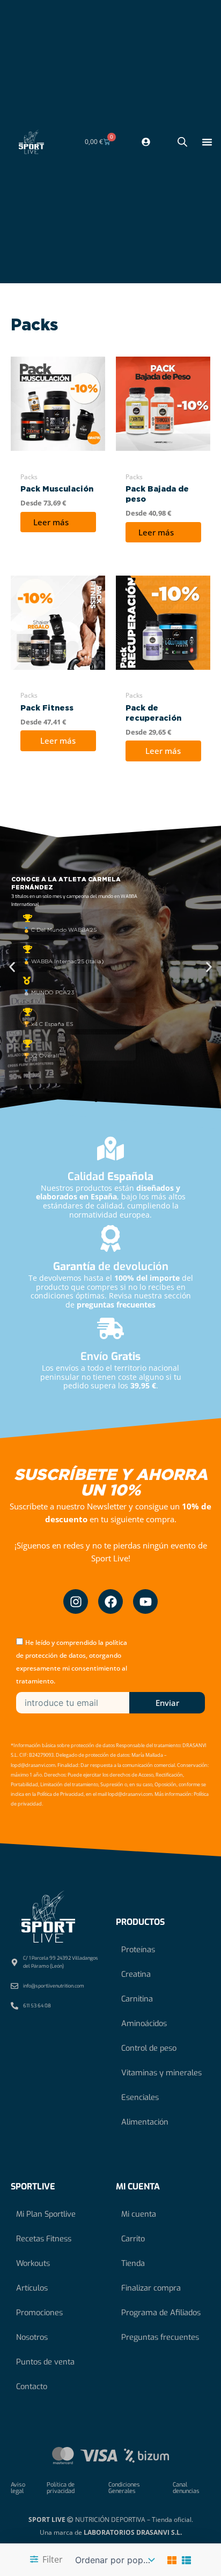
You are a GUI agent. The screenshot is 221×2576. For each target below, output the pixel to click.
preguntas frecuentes (116, 1305)
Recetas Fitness (44, 2239)
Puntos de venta (45, 2362)
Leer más (51, 522)
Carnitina (137, 1999)
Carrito (133, 2239)
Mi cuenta (139, 2214)
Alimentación (145, 2122)
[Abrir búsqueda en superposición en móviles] (182, 142)
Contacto (32, 2386)
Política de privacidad (61, 2488)
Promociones (39, 2313)
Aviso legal (18, 2488)
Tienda (133, 2263)
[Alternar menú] (207, 142)
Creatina (136, 1974)
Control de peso (149, 2048)
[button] (12, 967)
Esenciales (140, 2097)
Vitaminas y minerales (161, 2073)
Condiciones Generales (124, 2488)
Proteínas (138, 1950)
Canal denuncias (186, 2488)
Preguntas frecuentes (160, 2337)
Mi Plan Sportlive (46, 2214)
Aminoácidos (144, 2023)
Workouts (33, 2263)
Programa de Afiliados (161, 2313)
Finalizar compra (151, 2288)
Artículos (32, 2288)
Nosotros (32, 2337)
